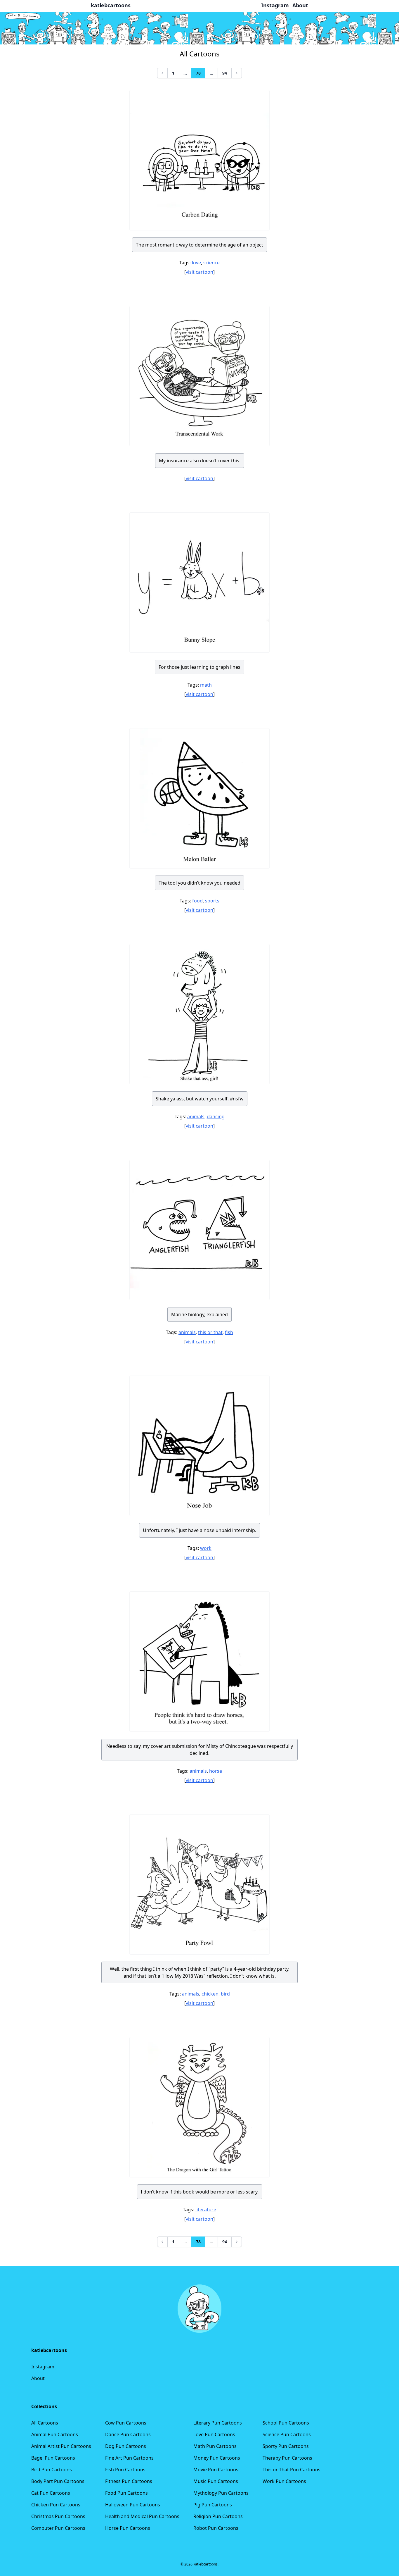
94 (225, 73)
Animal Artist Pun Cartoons (61, 2446)
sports (212, 901)
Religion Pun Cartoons (218, 2516)
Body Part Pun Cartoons (58, 2481)
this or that (210, 1332)
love (196, 263)
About (38, 2378)
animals (196, 1116)
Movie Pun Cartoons (216, 2470)
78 (198, 73)
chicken (210, 1994)
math (206, 685)
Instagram (43, 2367)
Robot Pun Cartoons (216, 2528)
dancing (216, 1116)
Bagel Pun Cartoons (53, 2458)
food (197, 901)
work (206, 1548)
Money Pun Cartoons (217, 2458)
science (211, 263)
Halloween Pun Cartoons (133, 2505)
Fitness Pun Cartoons (129, 2481)
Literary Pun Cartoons (218, 2423)
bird (225, 1994)
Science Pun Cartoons (287, 2434)
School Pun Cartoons (286, 2423)
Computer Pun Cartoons (58, 2528)
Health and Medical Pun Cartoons (142, 2516)
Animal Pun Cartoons (55, 2434)
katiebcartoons (111, 5)
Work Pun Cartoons (284, 2481)
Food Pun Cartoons (126, 2493)
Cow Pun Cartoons (126, 2423)
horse (216, 1771)
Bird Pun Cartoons (52, 2470)
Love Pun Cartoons (214, 2434)
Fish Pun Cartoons (125, 2470)
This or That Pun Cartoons (292, 2470)
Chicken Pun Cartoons (56, 2505)
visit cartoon (199, 272)
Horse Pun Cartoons (128, 2528)
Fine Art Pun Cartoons (129, 2458)
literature (206, 2210)
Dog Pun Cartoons (126, 2446)
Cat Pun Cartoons (51, 2493)
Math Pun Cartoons (215, 2446)
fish (229, 1332)
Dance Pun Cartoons (128, 2434)
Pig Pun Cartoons (213, 2505)
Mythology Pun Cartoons (221, 2493)
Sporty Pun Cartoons (286, 2446)
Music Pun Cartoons (216, 2481)
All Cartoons (45, 2423)
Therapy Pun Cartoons (287, 2458)
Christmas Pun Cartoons (58, 2516)
